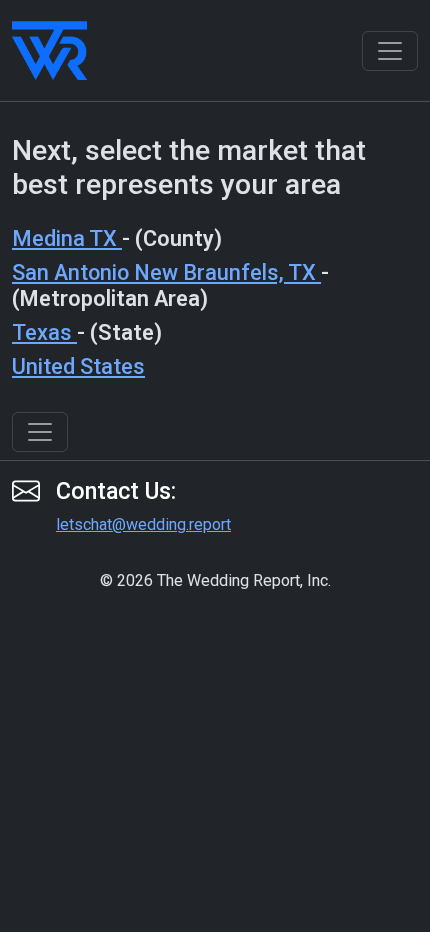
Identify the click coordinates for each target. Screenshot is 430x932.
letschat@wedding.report (143, 524)
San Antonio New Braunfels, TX (166, 272)
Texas (44, 332)
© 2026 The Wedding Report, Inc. (215, 580)
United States (78, 366)
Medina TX (67, 238)
